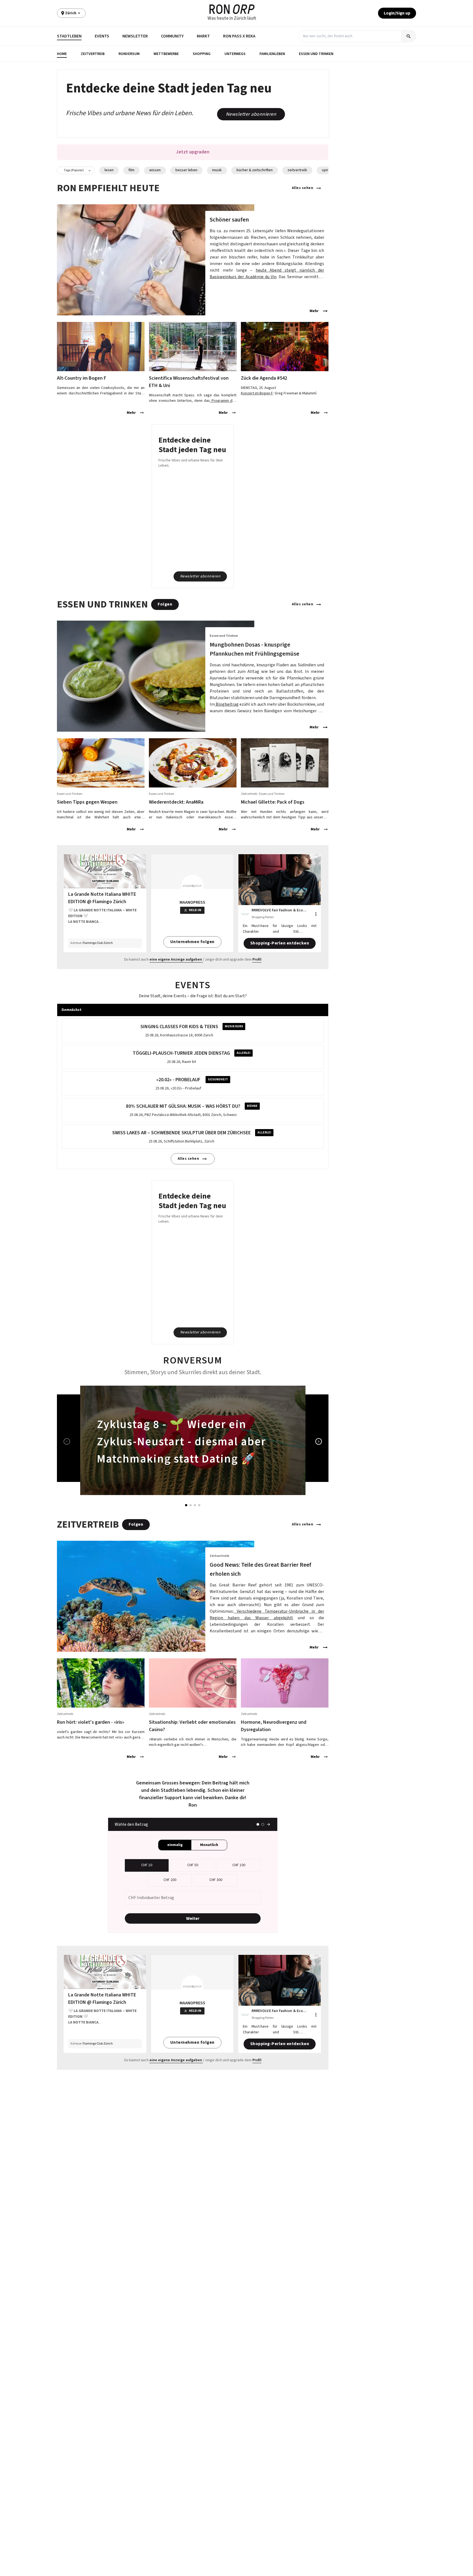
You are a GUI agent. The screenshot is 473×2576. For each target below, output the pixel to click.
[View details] (193, 260)
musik (217, 170)
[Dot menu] (316, 914)
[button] (62, 54)
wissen (155, 170)
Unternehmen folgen (192, 942)
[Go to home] (232, 9)
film (131, 170)
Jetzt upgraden (193, 152)
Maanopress (192, 902)
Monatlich (209, 1845)
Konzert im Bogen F (257, 393)
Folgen (165, 604)
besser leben (186, 170)
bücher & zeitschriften (255, 170)
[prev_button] (67, 1441)
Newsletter (135, 36)
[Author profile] (245, 914)
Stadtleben (69, 36)
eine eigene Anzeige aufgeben (176, 960)
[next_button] (319, 1441)
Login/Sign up (397, 13)
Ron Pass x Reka (239, 36)
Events (102, 36)
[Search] (409, 36)
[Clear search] (397, 36)
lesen (109, 170)
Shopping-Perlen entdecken (280, 943)
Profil (257, 960)
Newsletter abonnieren (251, 114)
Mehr (314, 311)
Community (172, 36)
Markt (203, 36)
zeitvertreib (297, 170)
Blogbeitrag (227, 704)
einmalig (175, 1845)
